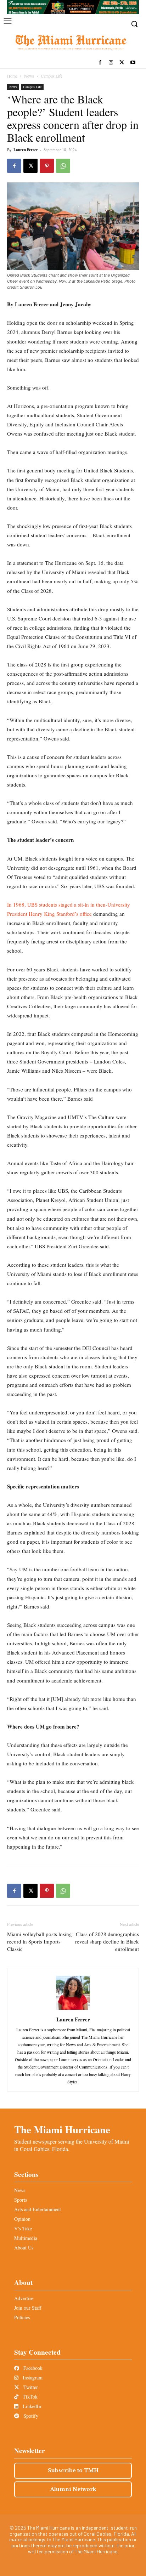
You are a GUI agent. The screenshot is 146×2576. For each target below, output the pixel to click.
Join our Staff (28, 2308)
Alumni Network (73, 2489)
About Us (24, 2248)
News (29, 76)
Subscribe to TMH (73, 2470)
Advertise (24, 2298)
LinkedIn (31, 2406)
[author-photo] (73, 2010)
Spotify (30, 2416)
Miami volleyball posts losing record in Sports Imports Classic (40, 1941)
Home (12, 76)
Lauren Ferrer (26, 150)
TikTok (29, 2397)
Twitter (30, 2387)
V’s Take (23, 2228)
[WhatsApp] (63, 166)
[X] (122, 63)
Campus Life (52, 76)
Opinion (22, 2219)
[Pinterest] (47, 166)
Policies (22, 2317)
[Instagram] (111, 63)
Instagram (32, 2378)
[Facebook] (100, 63)
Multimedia (26, 2238)
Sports (21, 2200)
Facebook (32, 2368)
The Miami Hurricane (62, 2129)
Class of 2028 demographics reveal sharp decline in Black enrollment (107, 1941)
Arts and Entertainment (38, 2209)
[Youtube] (133, 63)
